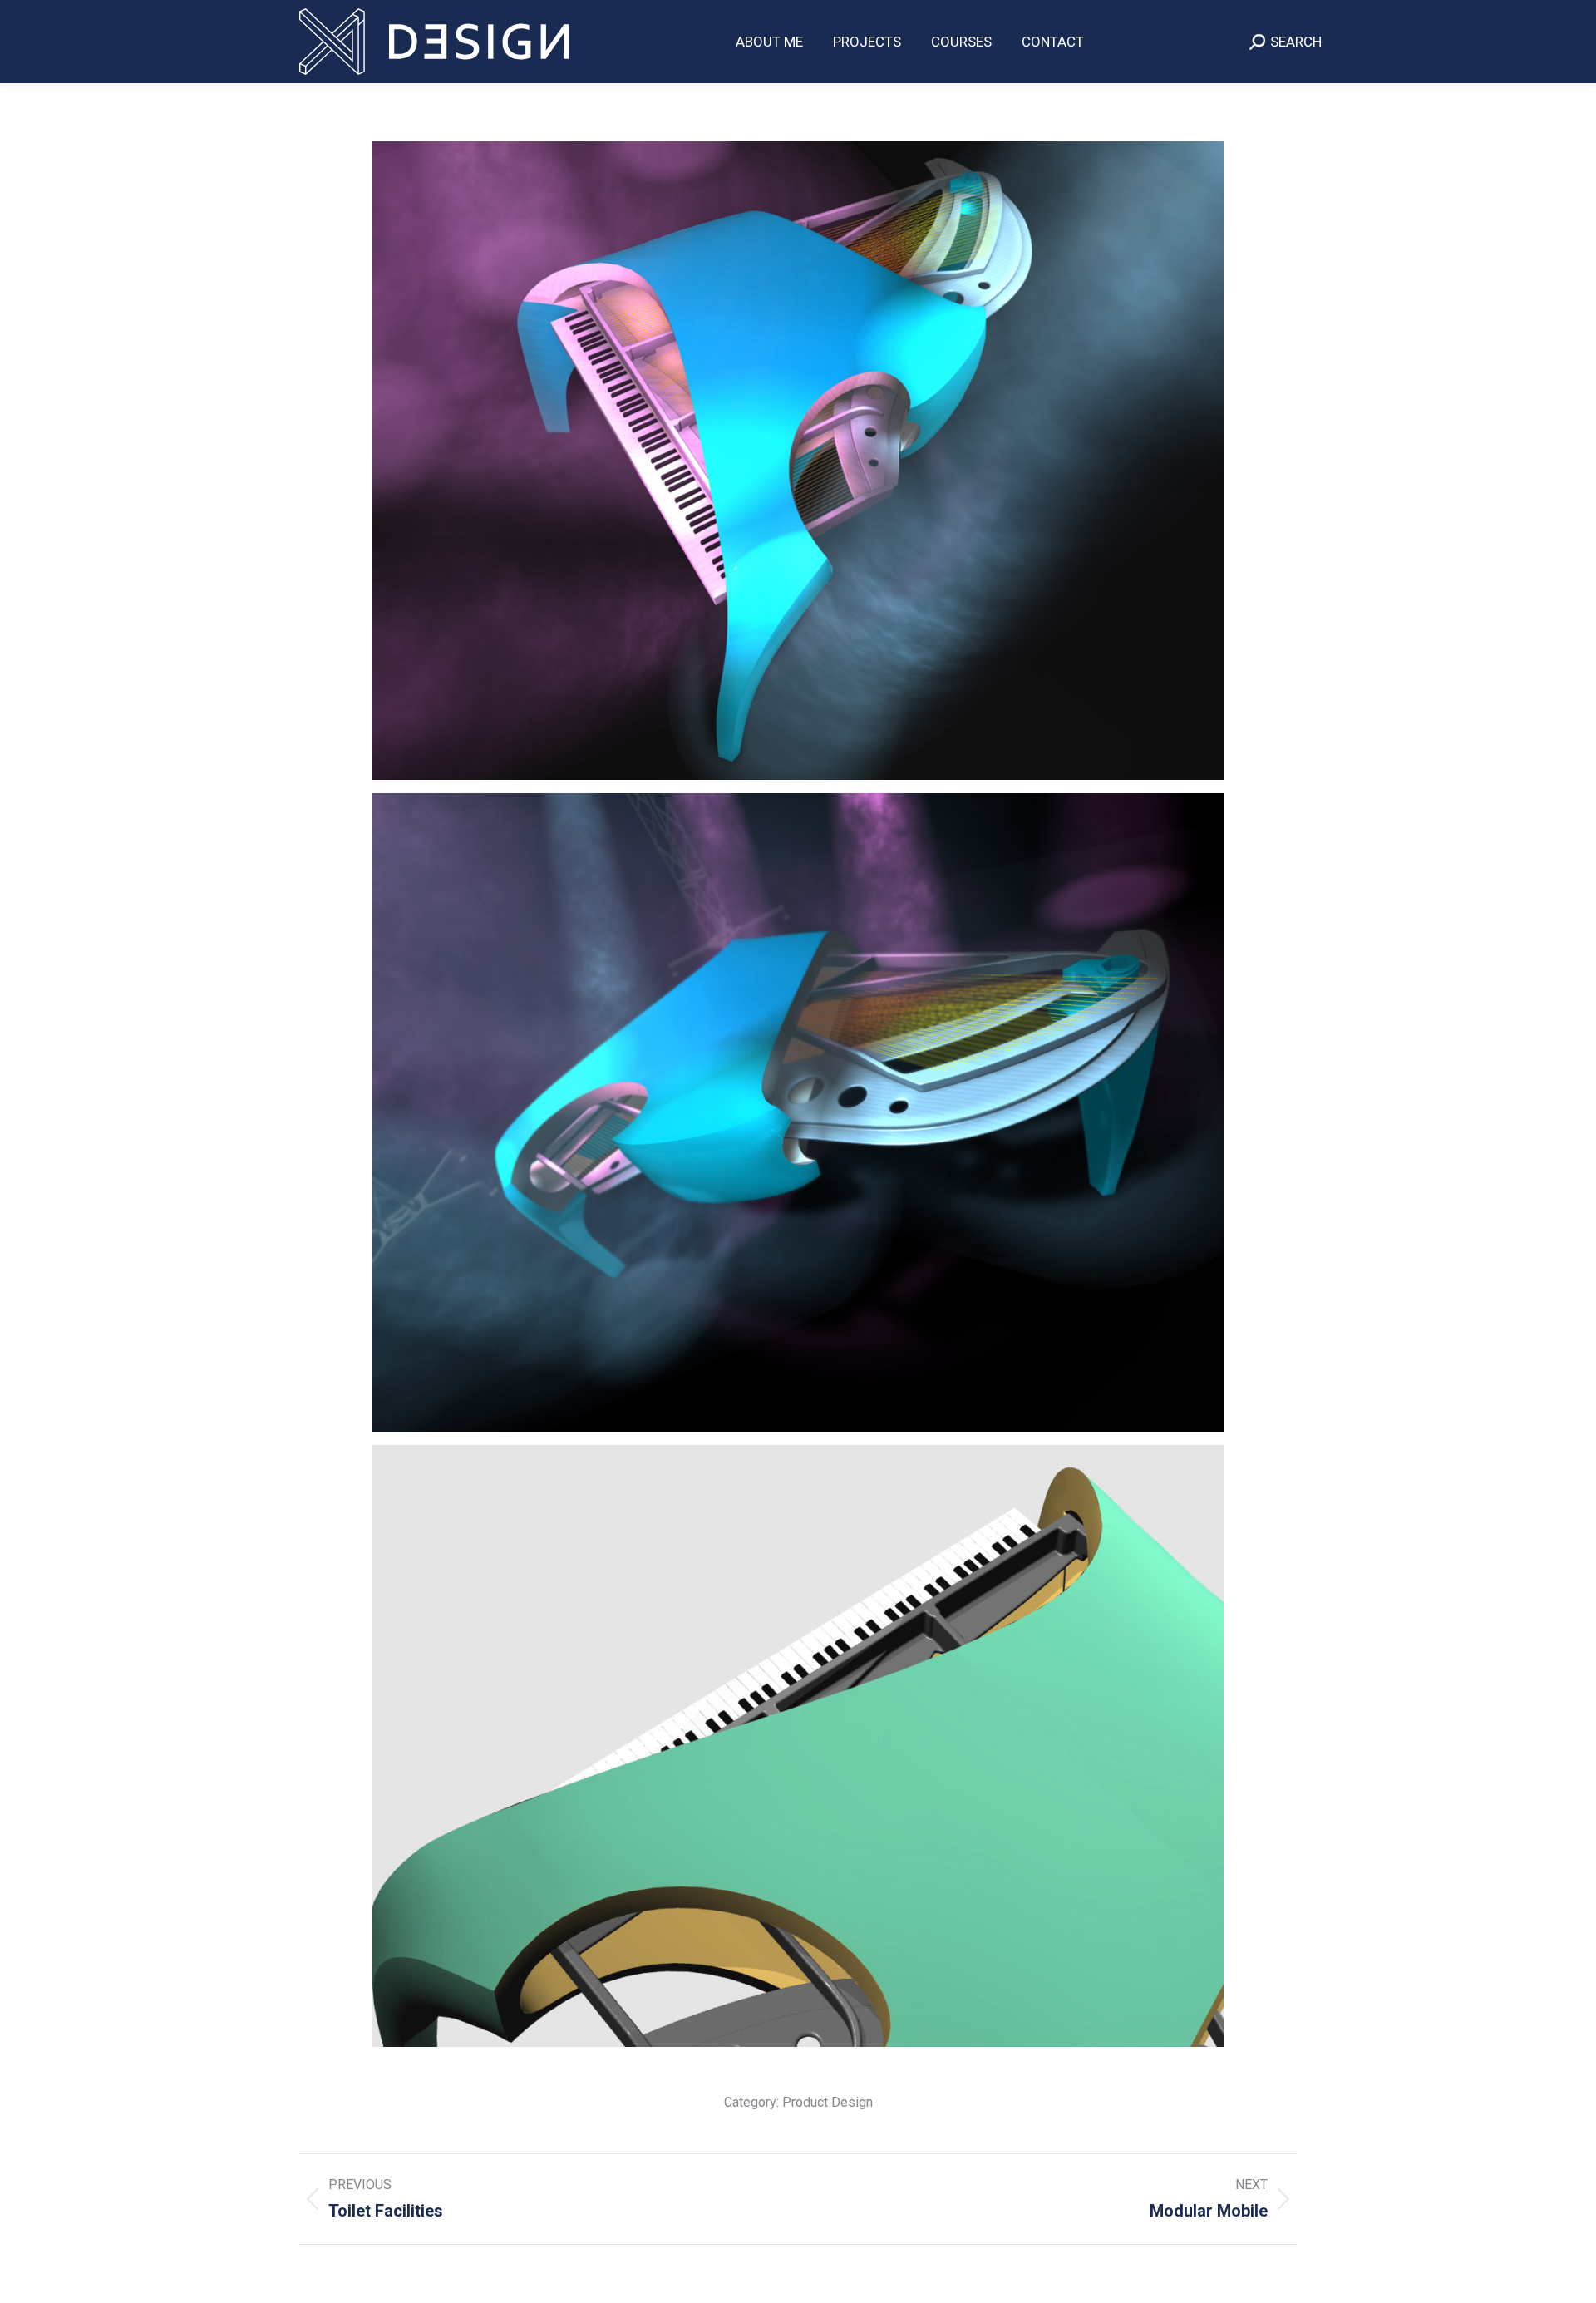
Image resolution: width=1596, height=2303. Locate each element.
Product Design (828, 2102)
